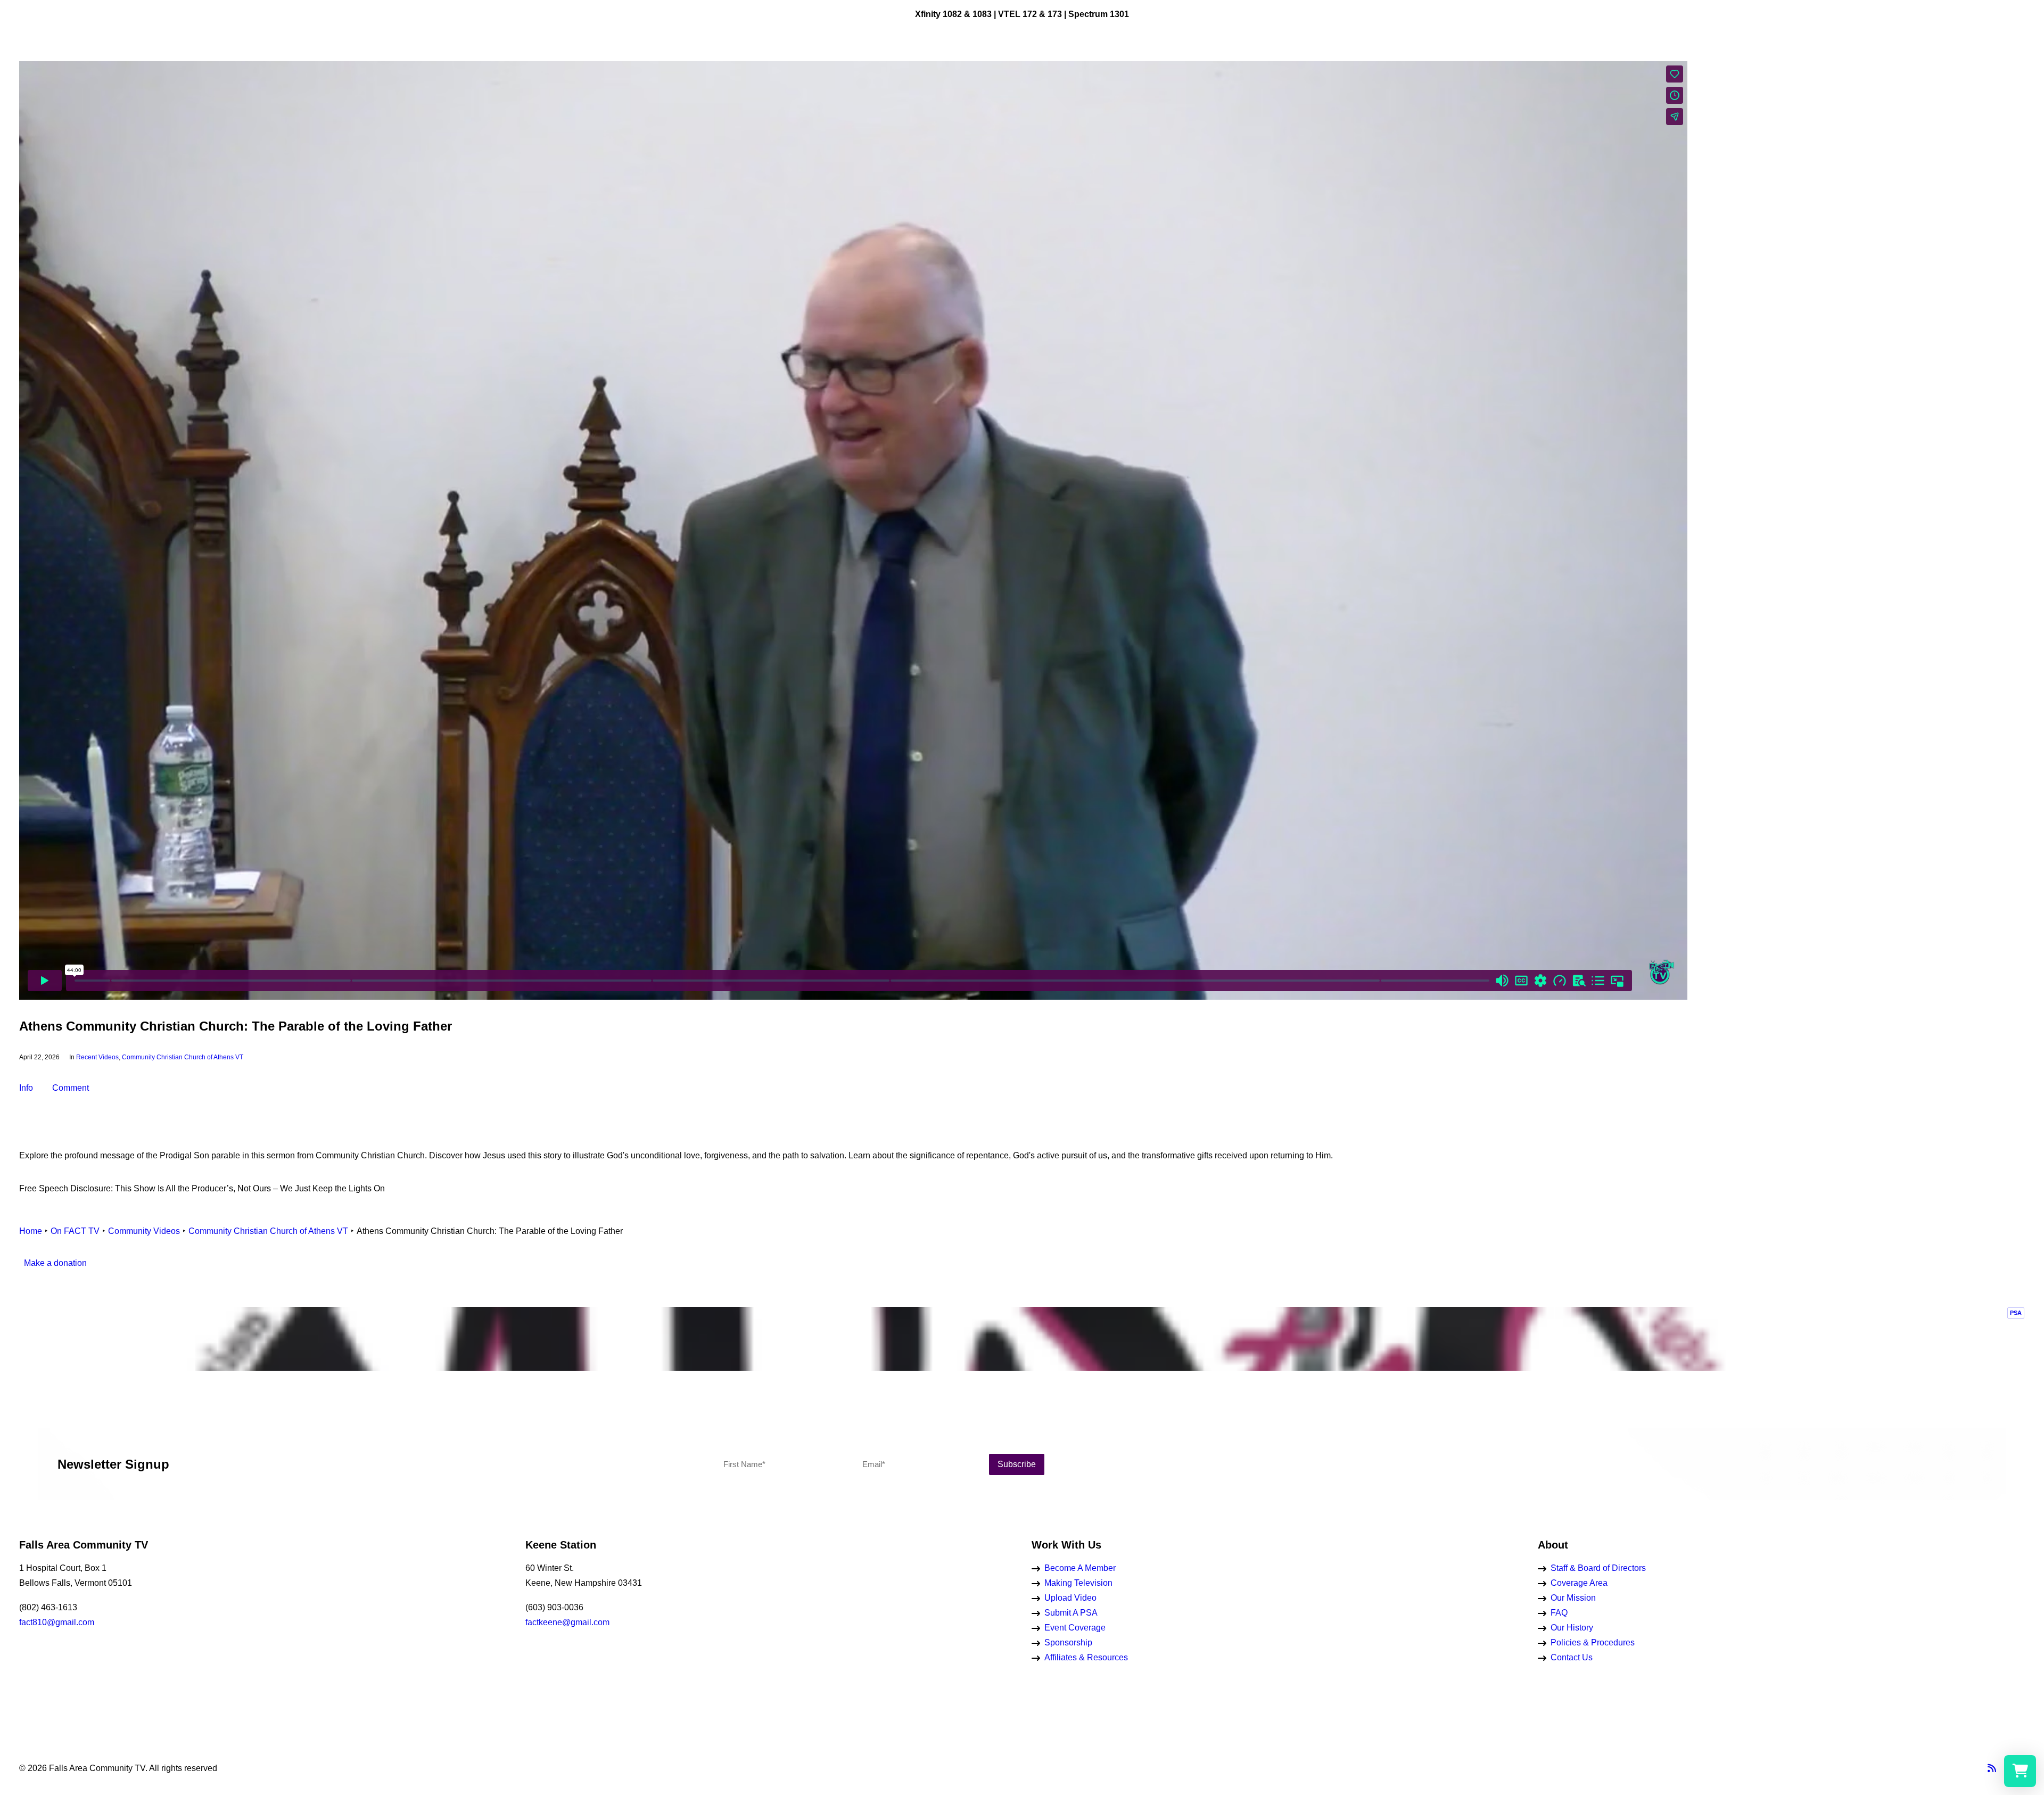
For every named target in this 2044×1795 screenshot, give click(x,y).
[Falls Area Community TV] (1042, 60)
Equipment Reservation (1190, 60)
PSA (2016, 1313)
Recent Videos (97, 1057)
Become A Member (1080, 1568)
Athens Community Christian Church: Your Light (1866, 942)
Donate (1263, 60)
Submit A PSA (1071, 1613)
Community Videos (144, 1231)
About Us (1113, 60)
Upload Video (1070, 1598)
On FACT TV (836, 60)
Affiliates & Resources (1086, 1657)
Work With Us (901, 60)
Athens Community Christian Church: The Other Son (1866, 480)
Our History (1572, 1628)
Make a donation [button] (55, 1263)
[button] (26, 60)
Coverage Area (1579, 1583)
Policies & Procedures (1593, 1642)
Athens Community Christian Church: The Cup (1866, 711)
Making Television (1078, 1583)
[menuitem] (26, 60)
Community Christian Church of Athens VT (183, 1057)
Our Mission (1573, 1598)
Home (31, 1231)
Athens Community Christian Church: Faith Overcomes (1866, 249)
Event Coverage (1075, 1628)
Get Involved (965, 60)
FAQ (1559, 1613)
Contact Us (1572, 1657)
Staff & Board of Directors (1598, 1568)
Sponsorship (1068, 1642)
